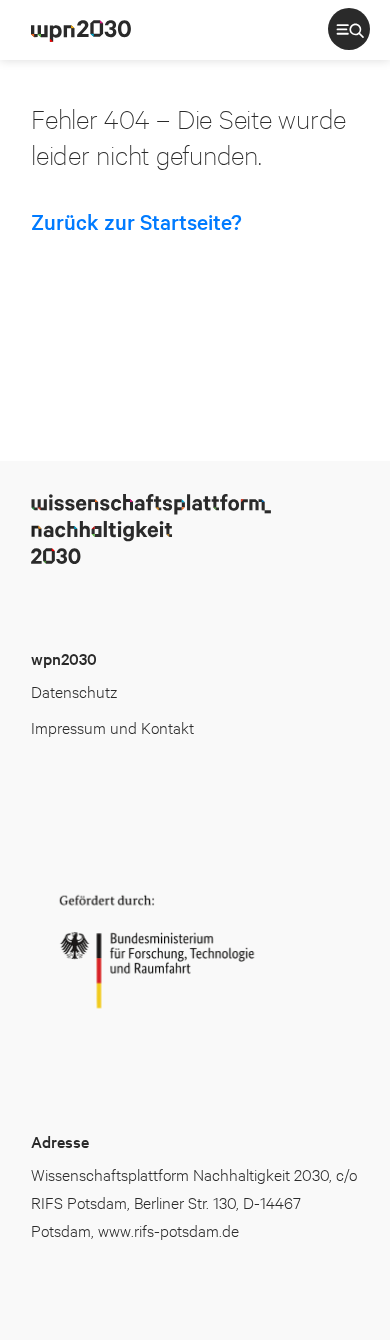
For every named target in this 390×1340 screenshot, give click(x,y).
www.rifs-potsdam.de (168, 1229)
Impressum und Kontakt (112, 726)
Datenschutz (74, 690)
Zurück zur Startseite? (136, 221)
